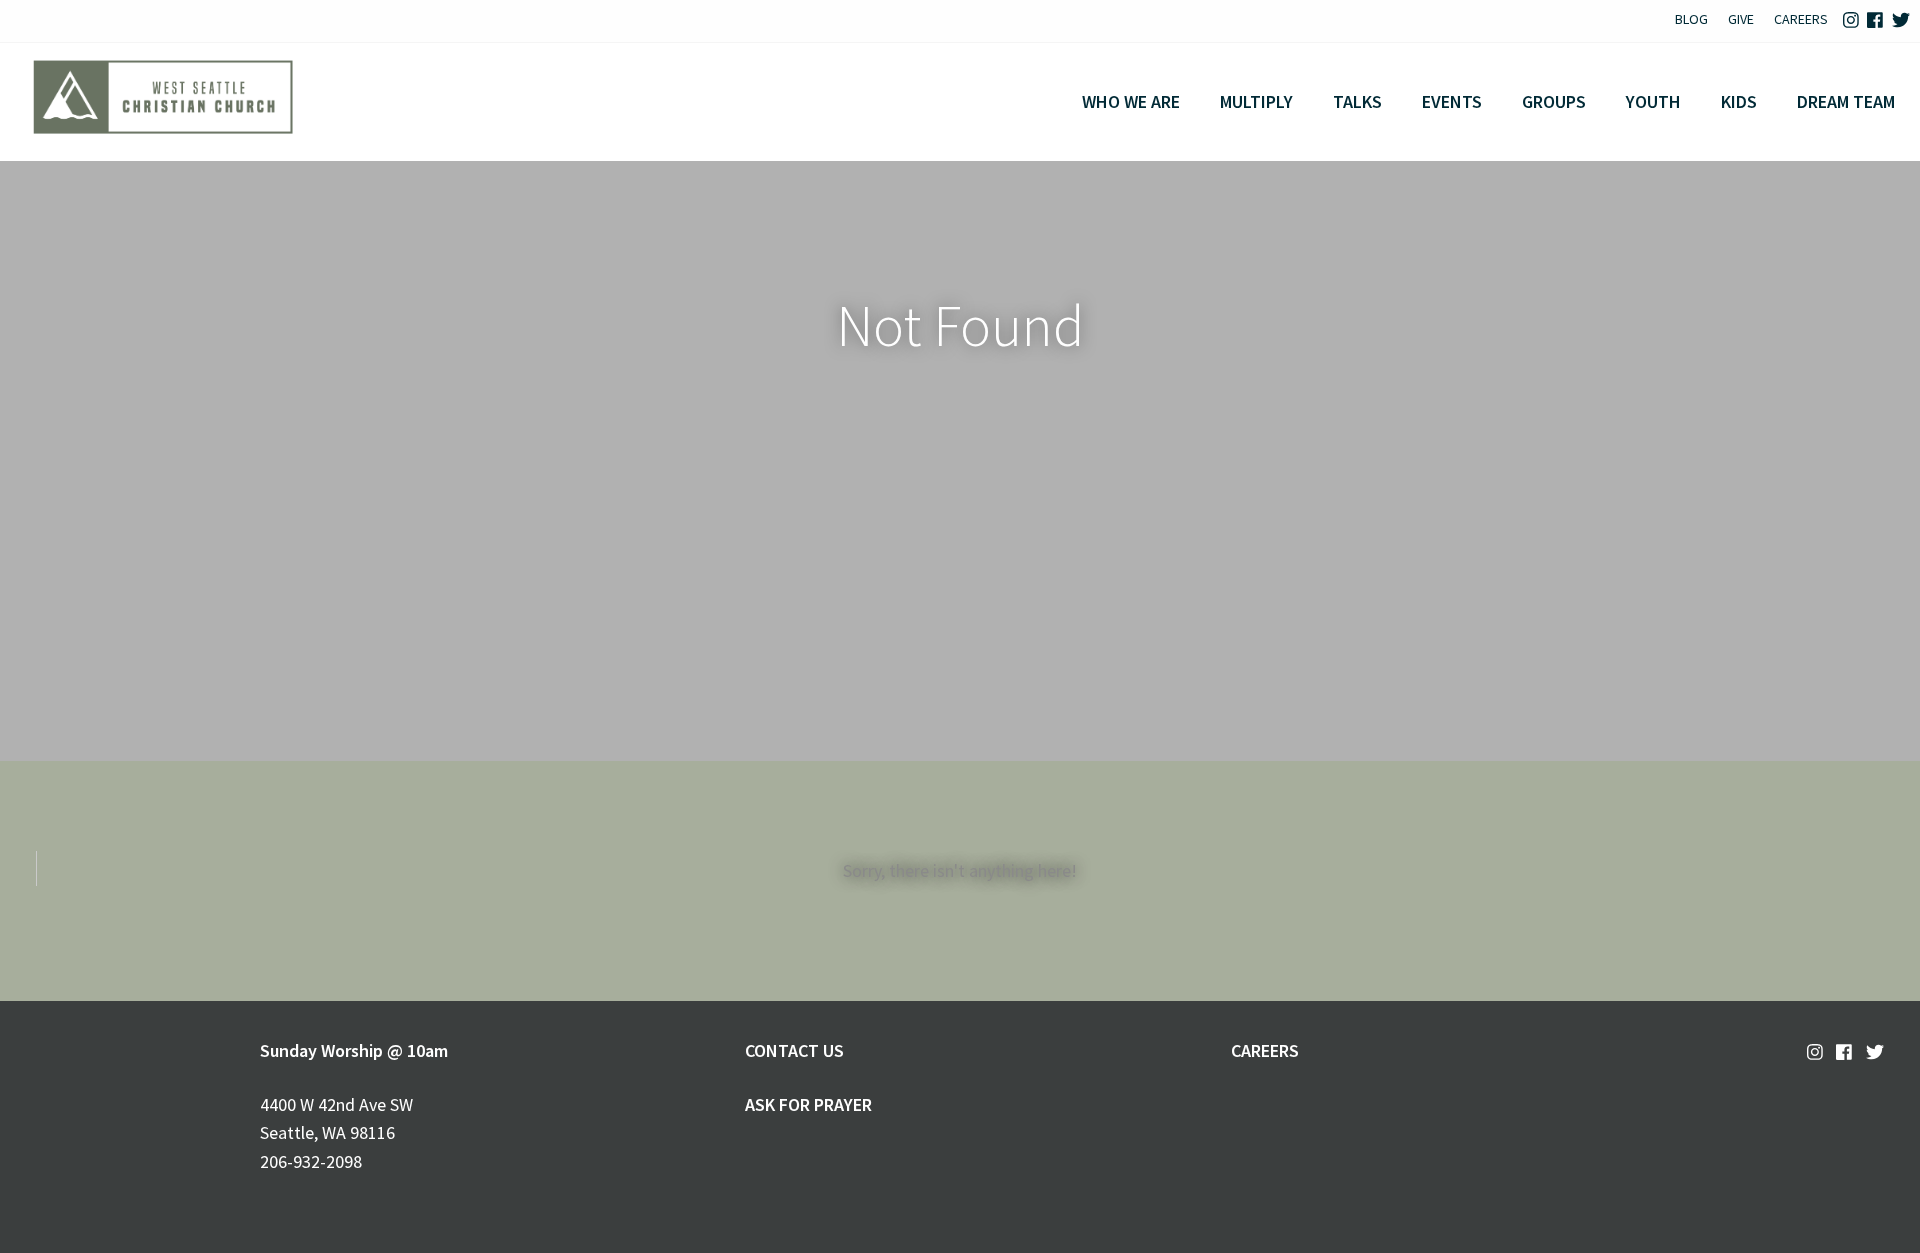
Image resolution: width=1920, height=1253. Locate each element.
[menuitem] (1691, 21)
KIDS (1739, 101)
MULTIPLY (1256, 101)
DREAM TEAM (1846, 101)
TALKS (1357, 101)
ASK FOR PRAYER (808, 1104)
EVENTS (1452, 101)
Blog (1691, 19)
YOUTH (1653, 101)
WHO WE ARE (1131, 101)
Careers (1801, 19)
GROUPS (1554, 101)
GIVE (1741, 19)
